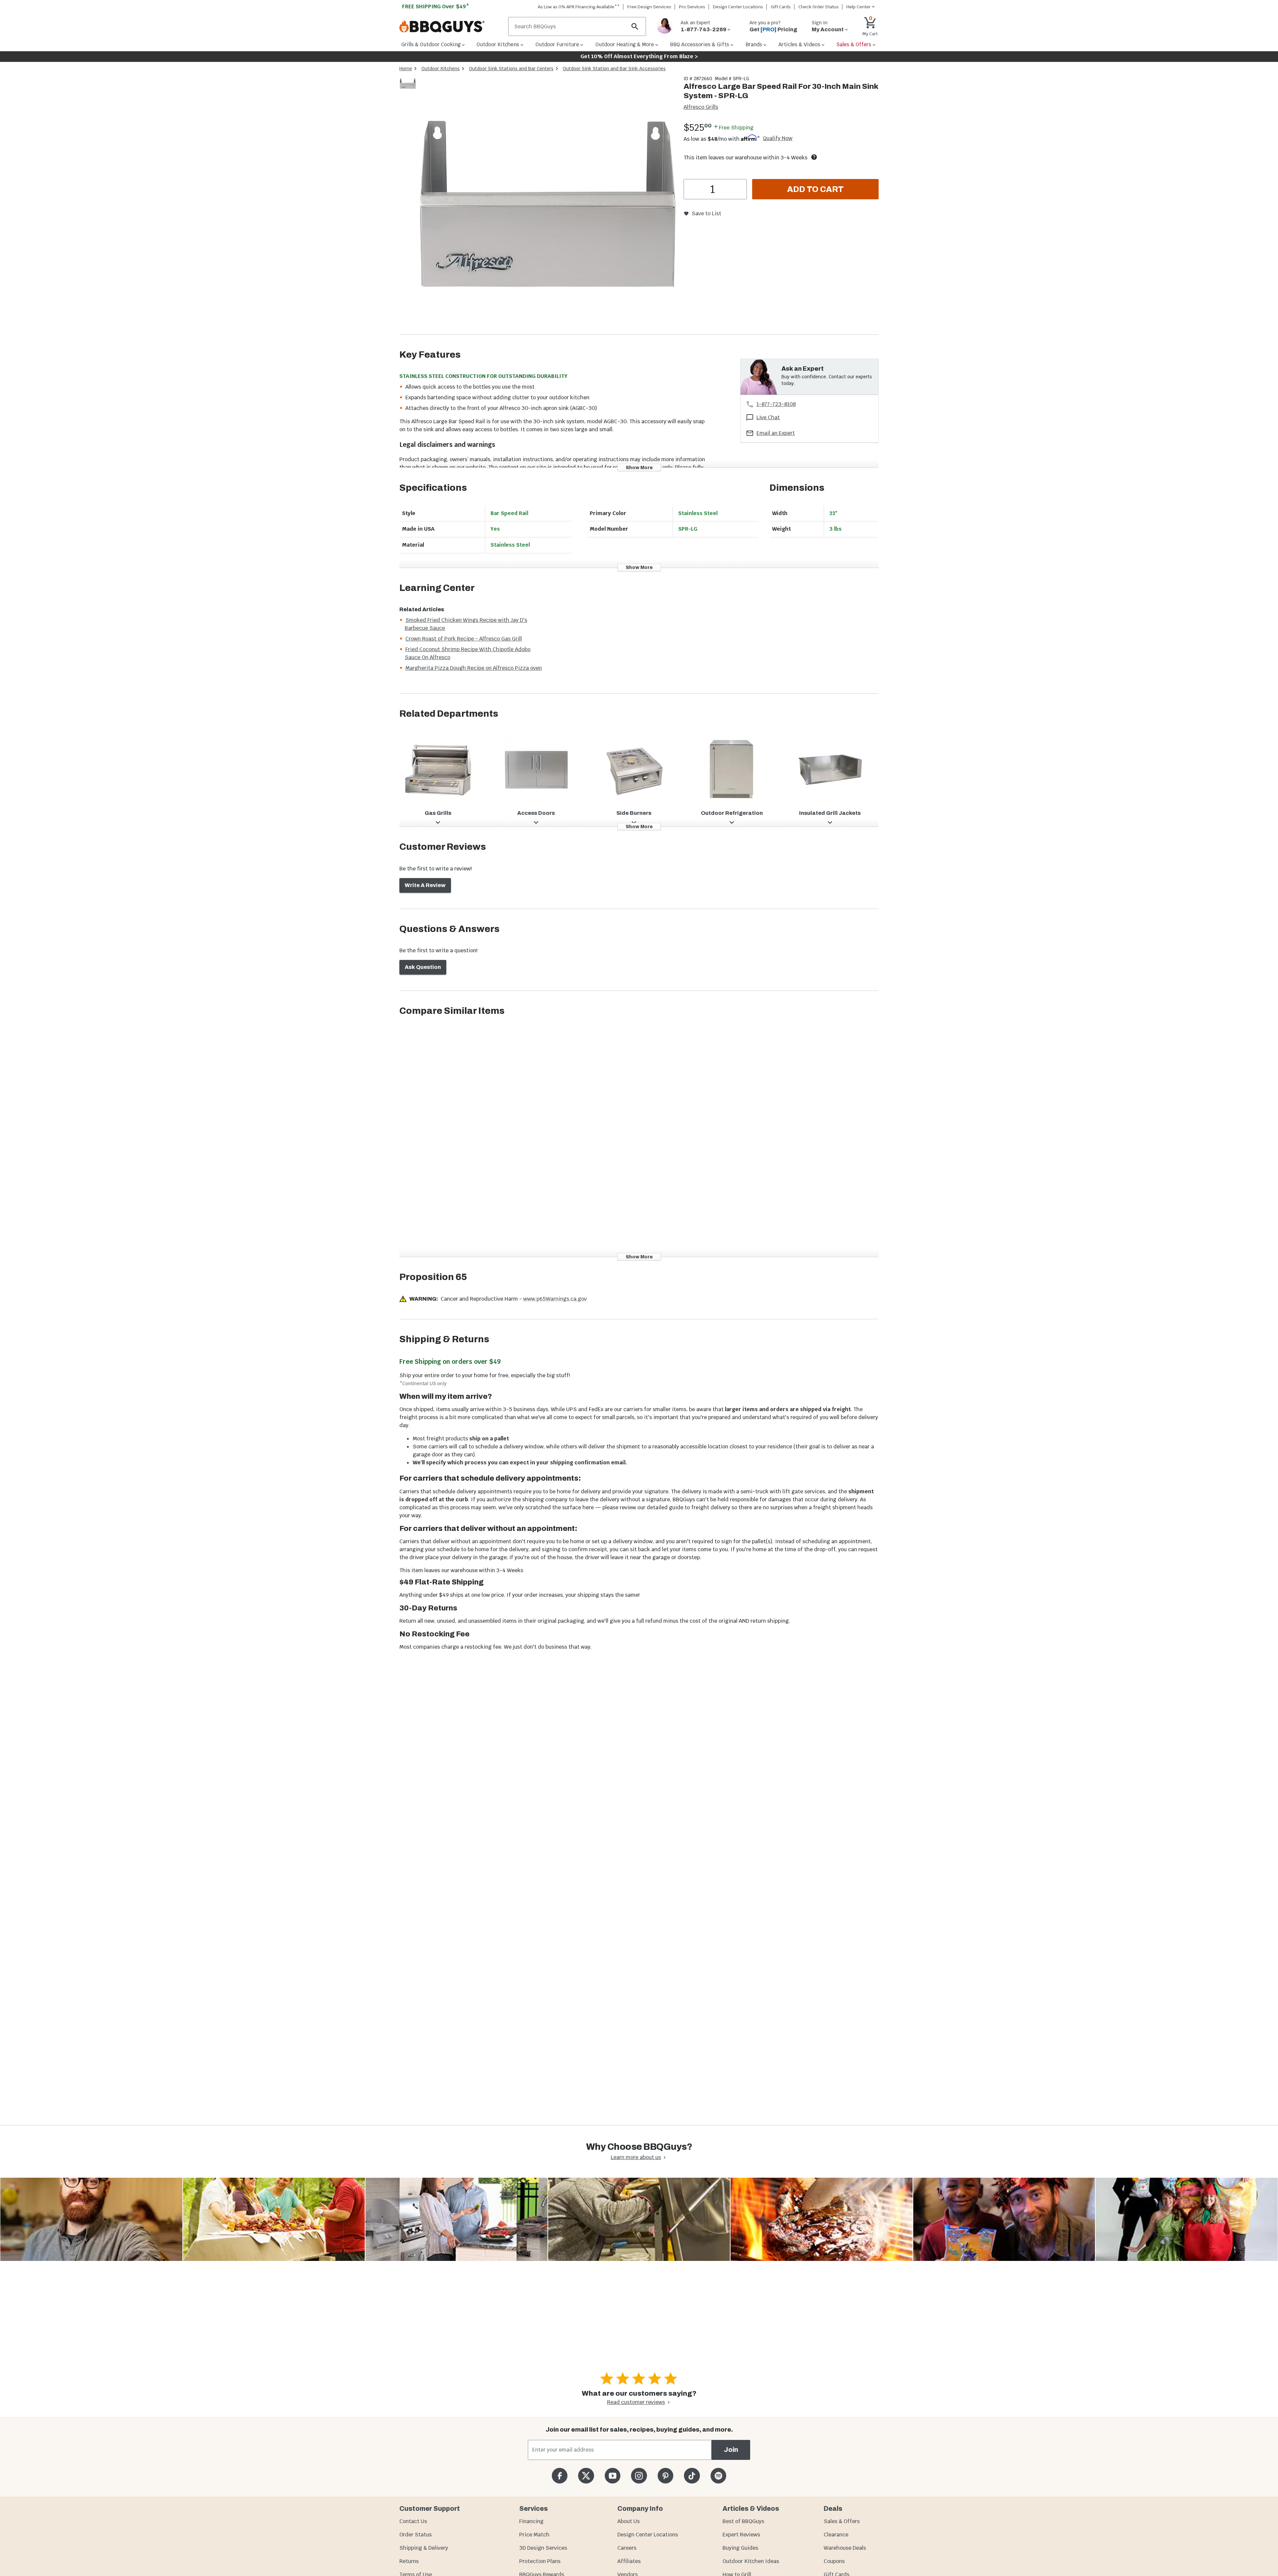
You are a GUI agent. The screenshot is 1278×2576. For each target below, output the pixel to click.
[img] (547, 205)
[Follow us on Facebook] (560, 2476)
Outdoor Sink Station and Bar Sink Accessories (614, 69)
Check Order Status (819, 7)
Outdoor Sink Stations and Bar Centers (511, 69)
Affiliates (629, 2561)
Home (406, 69)
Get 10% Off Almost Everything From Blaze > (639, 56)
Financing (531, 2521)
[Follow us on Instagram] (639, 2476)
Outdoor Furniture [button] (557, 44)
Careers (627, 2548)
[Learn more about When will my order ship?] (814, 157)
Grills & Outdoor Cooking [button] (431, 44)
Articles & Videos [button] (799, 44)
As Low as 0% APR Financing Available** (579, 7)
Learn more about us (636, 2157)
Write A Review (425, 885)
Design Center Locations (738, 7)
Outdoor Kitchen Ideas (751, 2561)
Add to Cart (815, 189)
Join (731, 2450)
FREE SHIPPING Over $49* (436, 6)
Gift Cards (781, 7)
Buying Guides (740, 2548)
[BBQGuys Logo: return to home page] (451, 27)
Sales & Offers (842, 2521)
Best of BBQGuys (743, 2521)
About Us (629, 2521)
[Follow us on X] (586, 2476)
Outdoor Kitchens (440, 69)
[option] (408, 90)
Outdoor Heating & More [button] (625, 44)
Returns (409, 2561)
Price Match (534, 2535)
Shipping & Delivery (424, 2548)
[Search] (635, 26)
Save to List (706, 213)
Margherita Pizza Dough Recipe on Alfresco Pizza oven (474, 668)
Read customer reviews (636, 2402)
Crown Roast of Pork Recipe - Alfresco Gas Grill (464, 639)
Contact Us (413, 2521)
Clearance (836, 2535)
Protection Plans (540, 2561)
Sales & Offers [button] (854, 44)
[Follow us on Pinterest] (665, 2476)
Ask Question (423, 967)
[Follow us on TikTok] (692, 2476)
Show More (639, 467)
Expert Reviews (741, 2535)
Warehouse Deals (845, 2548)
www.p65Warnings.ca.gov (555, 1299)
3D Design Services (543, 2548)
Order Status (416, 2535)
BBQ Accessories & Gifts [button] (700, 44)
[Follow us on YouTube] (613, 2476)
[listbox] (408, 85)
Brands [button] (754, 44)
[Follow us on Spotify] (718, 2476)
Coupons (834, 2561)
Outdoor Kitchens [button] (498, 44)
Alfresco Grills (701, 107)
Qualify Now (778, 138)
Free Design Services (649, 7)
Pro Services (692, 7)
